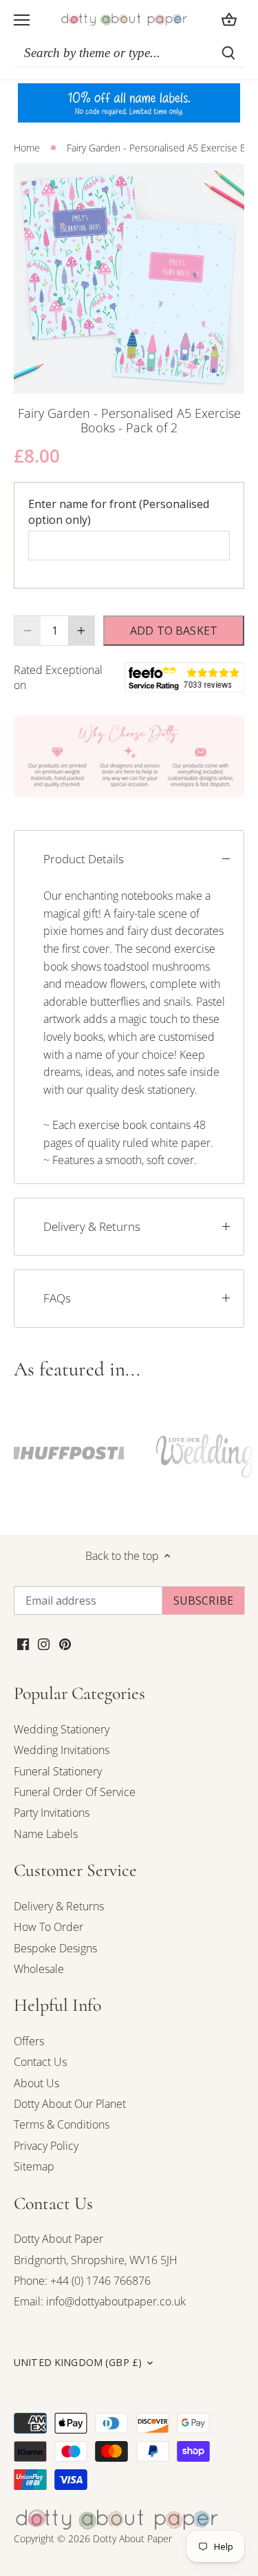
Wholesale (39, 1969)
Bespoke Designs (55, 1948)
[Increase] (81, 631)
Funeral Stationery (58, 1771)
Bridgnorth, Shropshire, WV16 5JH (96, 2260)
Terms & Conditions (62, 2124)
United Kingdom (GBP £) (78, 2363)
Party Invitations (52, 1813)
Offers (29, 2041)
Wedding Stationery (62, 1729)
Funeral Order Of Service (75, 1792)
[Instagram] (44, 1643)
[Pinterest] (65, 1643)
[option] (129, 278)
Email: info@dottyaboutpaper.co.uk (100, 2301)
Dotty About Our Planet (70, 2104)
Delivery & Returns (92, 1226)
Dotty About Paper (58, 2239)
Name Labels (46, 1834)
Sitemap (34, 2166)
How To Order (49, 1927)
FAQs (57, 1298)
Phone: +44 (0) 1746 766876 (82, 2281)
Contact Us (40, 2062)
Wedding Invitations (62, 1750)
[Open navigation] (22, 20)
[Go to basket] (229, 20)
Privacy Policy (46, 2146)
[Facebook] (23, 1643)
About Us (36, 2083)
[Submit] (228, 53)
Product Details (84, 859)
